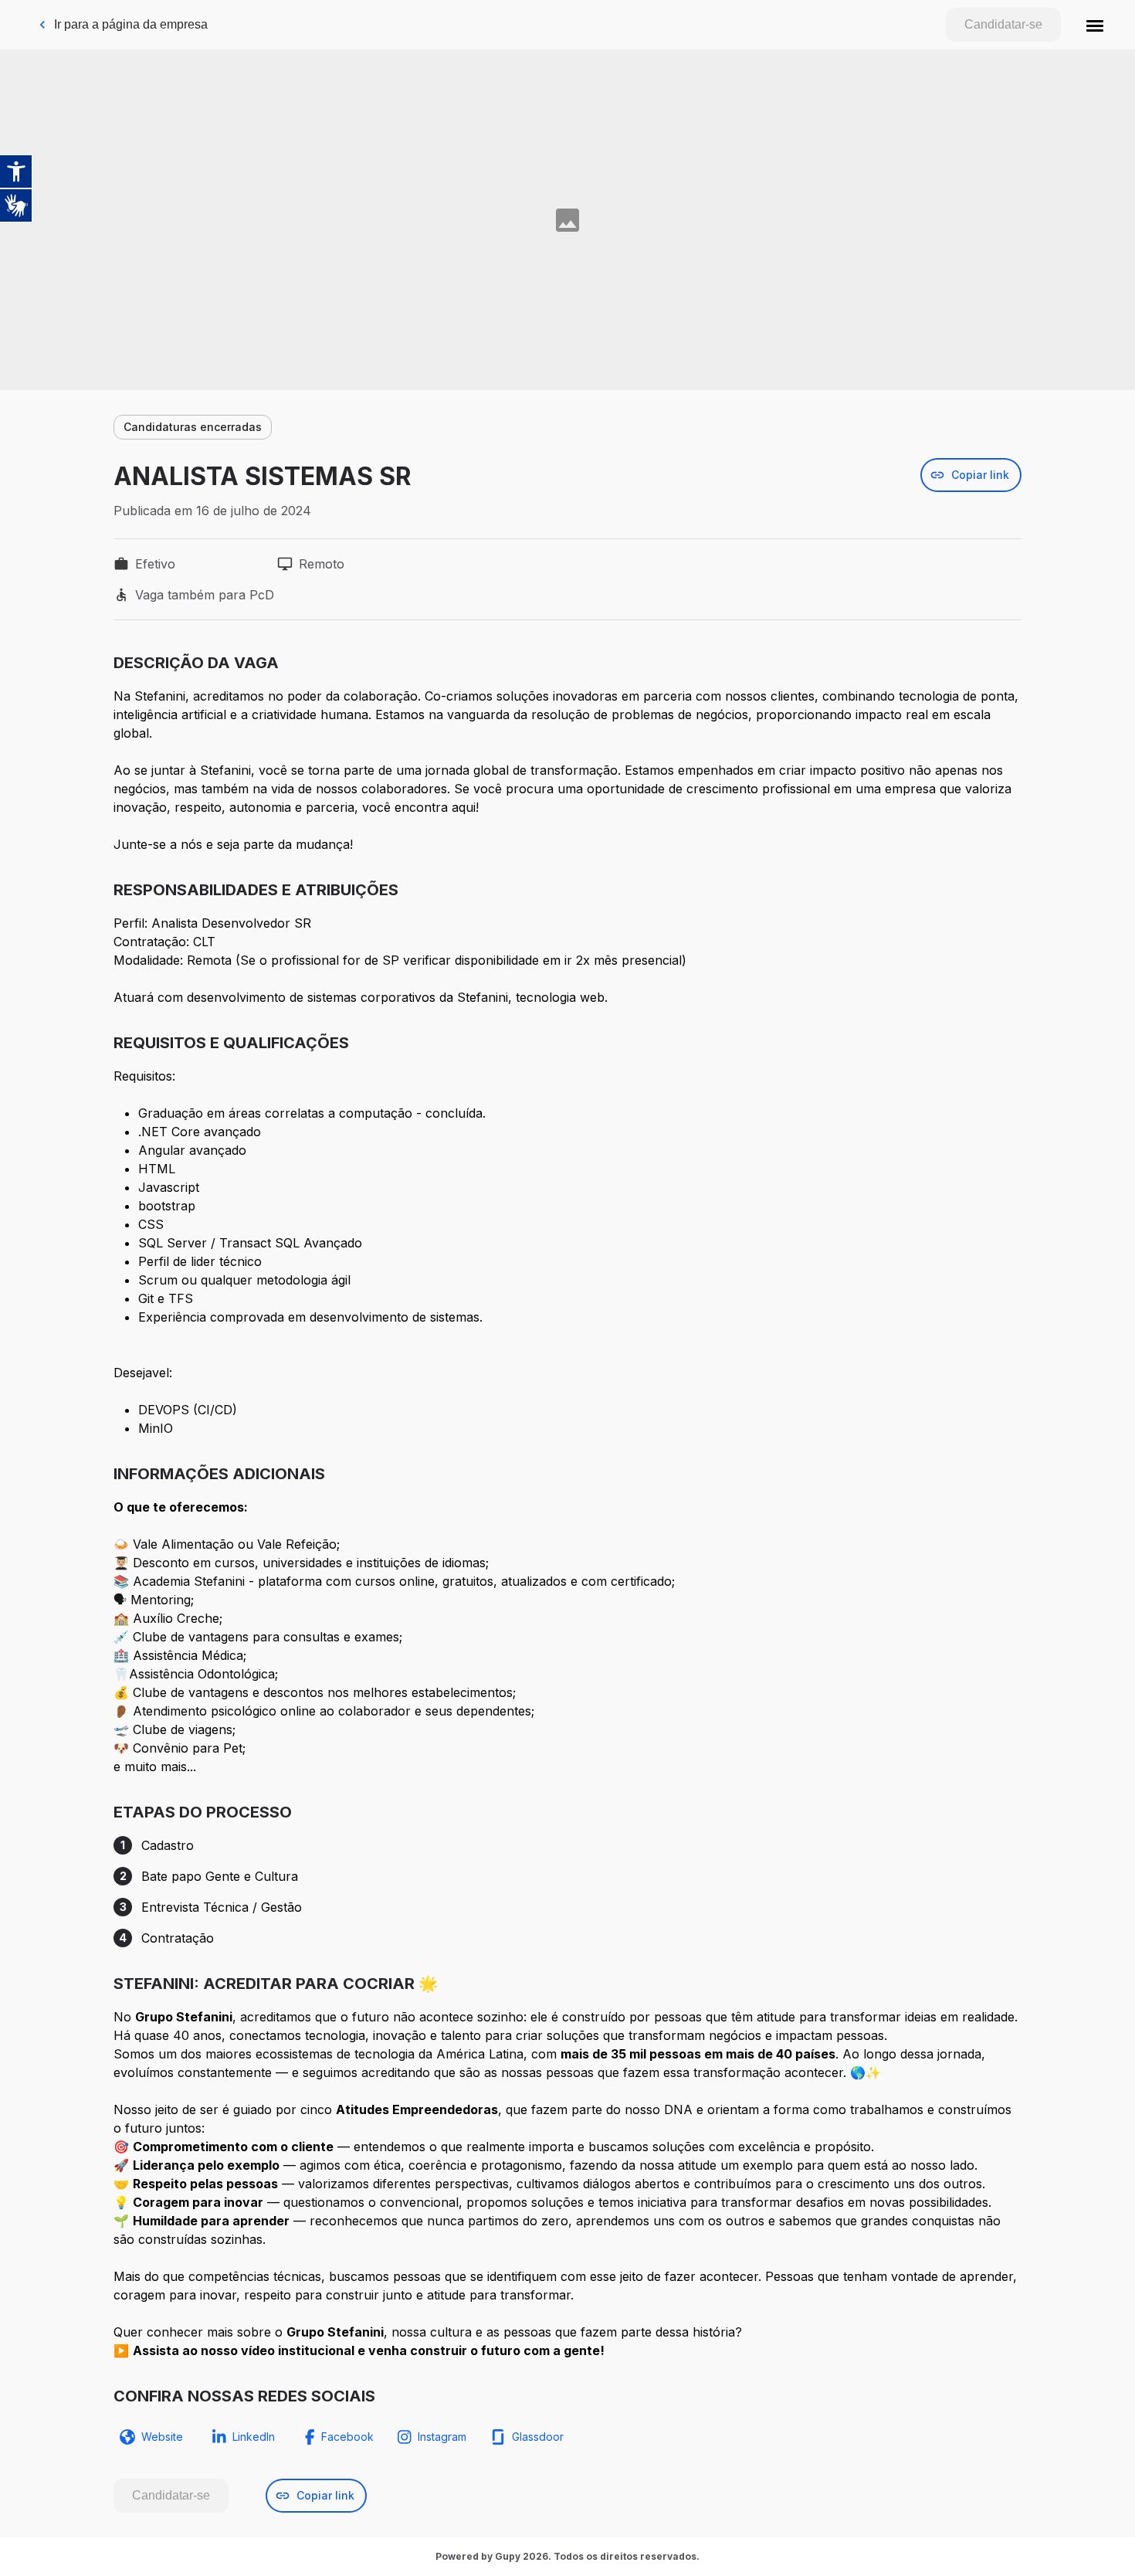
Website (162, 2437)
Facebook (347, 2437)
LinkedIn (254, 2437)
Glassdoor (538, 2437)
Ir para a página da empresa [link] (131, 24)
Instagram (442, 2437)
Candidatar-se (1003, 24)
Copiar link (980, 475)
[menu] (1095, 25)
